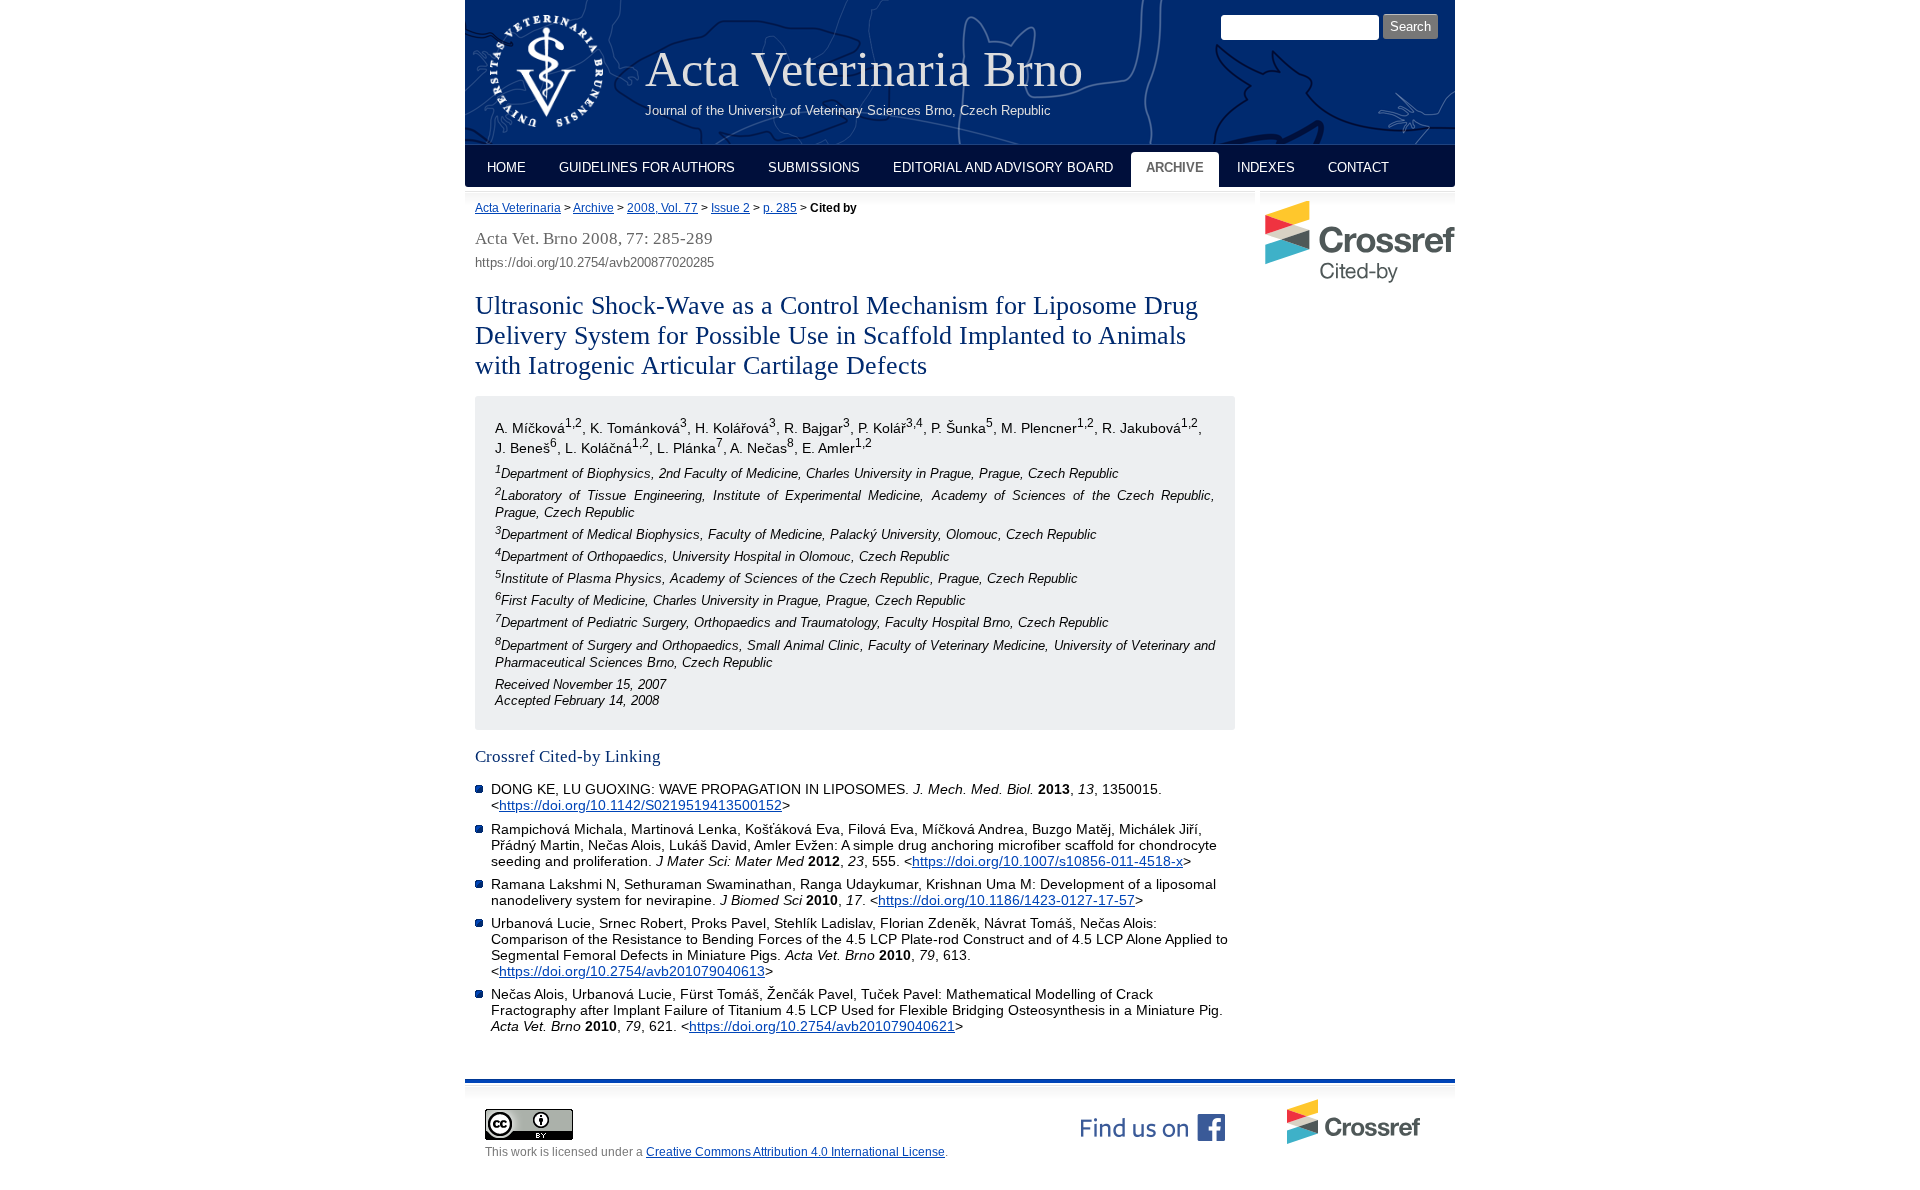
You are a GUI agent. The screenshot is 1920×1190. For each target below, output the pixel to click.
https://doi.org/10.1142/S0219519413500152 (640, 805)
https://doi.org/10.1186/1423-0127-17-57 (1006, 900)
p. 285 (780, 208)
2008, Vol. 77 (662, 208)
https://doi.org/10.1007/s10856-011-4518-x (1047, 861)
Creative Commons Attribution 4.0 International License (795, 1152)
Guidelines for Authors (647, 167)
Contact (1358, 167)
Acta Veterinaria (518, 208)
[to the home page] (561, 83)
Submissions (814, 167)
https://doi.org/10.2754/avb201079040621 (822, 1026)
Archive (1175, 167)
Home (506, 167)
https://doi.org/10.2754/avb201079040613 (632, 971)
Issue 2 (730, 208)
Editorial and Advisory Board (1003, 167)
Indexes (1266, 167)
